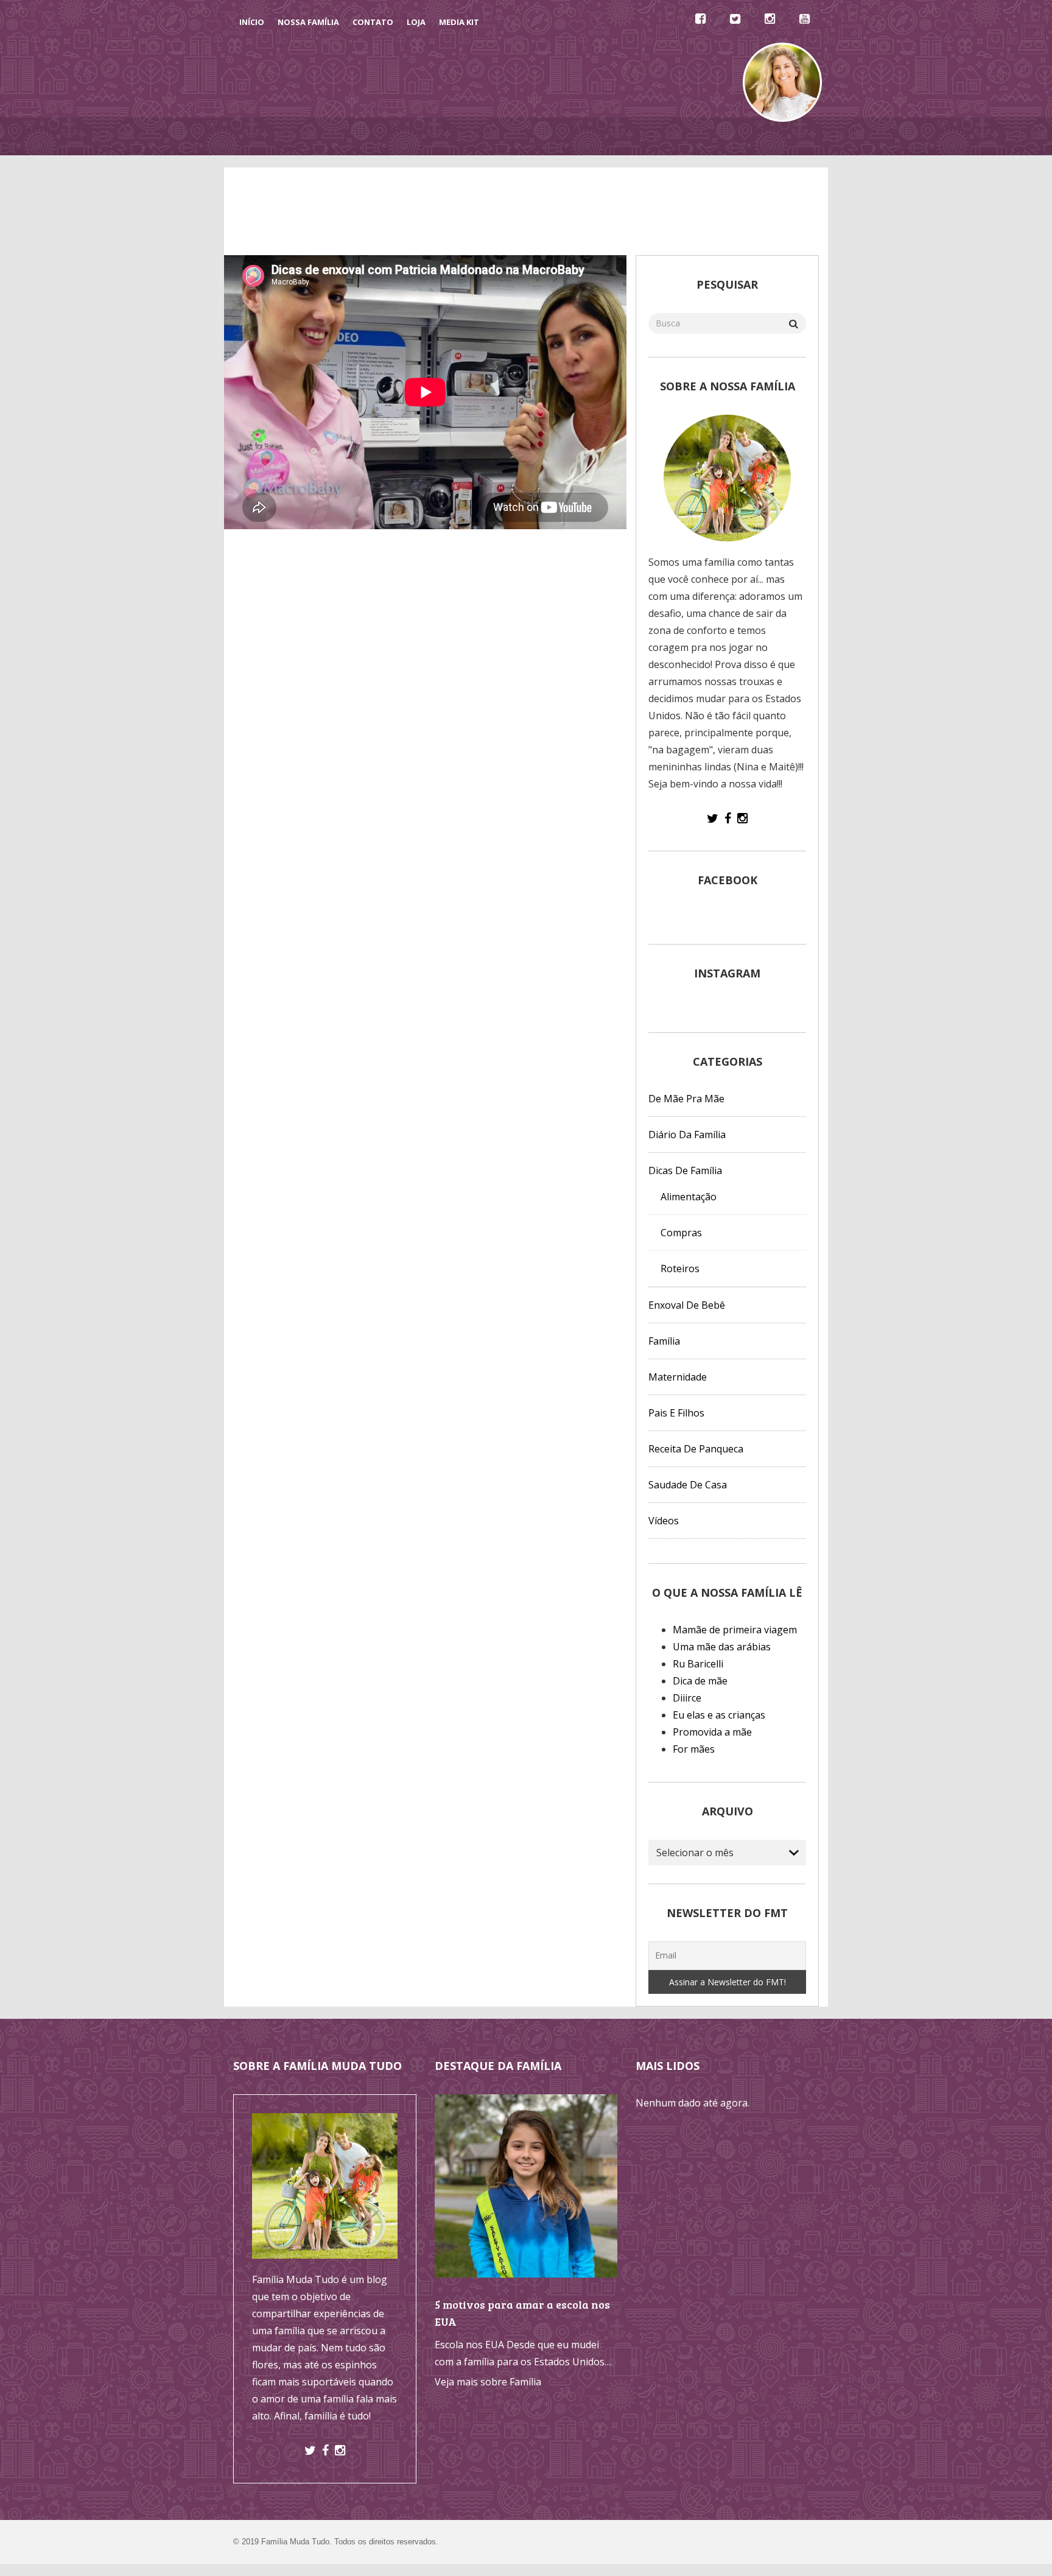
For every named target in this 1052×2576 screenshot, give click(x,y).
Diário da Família (633, 136)
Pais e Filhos (676, 1413)
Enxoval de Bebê (687, 1305)
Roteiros (680, 1269)
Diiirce (687, 1698)
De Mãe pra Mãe (497, 136)
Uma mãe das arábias (722, 1647)
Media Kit (459, 22)
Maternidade (678, 1377)
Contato (373, 22)
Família (664, 1341)
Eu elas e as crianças (719, 1715)
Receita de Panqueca (696, 1449)
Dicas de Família (412, 136)
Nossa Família (308, 22)
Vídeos (563, 136)
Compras (681, 1233)
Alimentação (689, 1197)
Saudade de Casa (688, 1485)
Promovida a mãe (712, 1732)
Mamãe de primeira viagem (735, 1630)
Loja (416, 22)
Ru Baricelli (698, 1664)
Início (252, 22)
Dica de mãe (700, 1681)
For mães (694, 1749)
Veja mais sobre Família (488, 2382)
